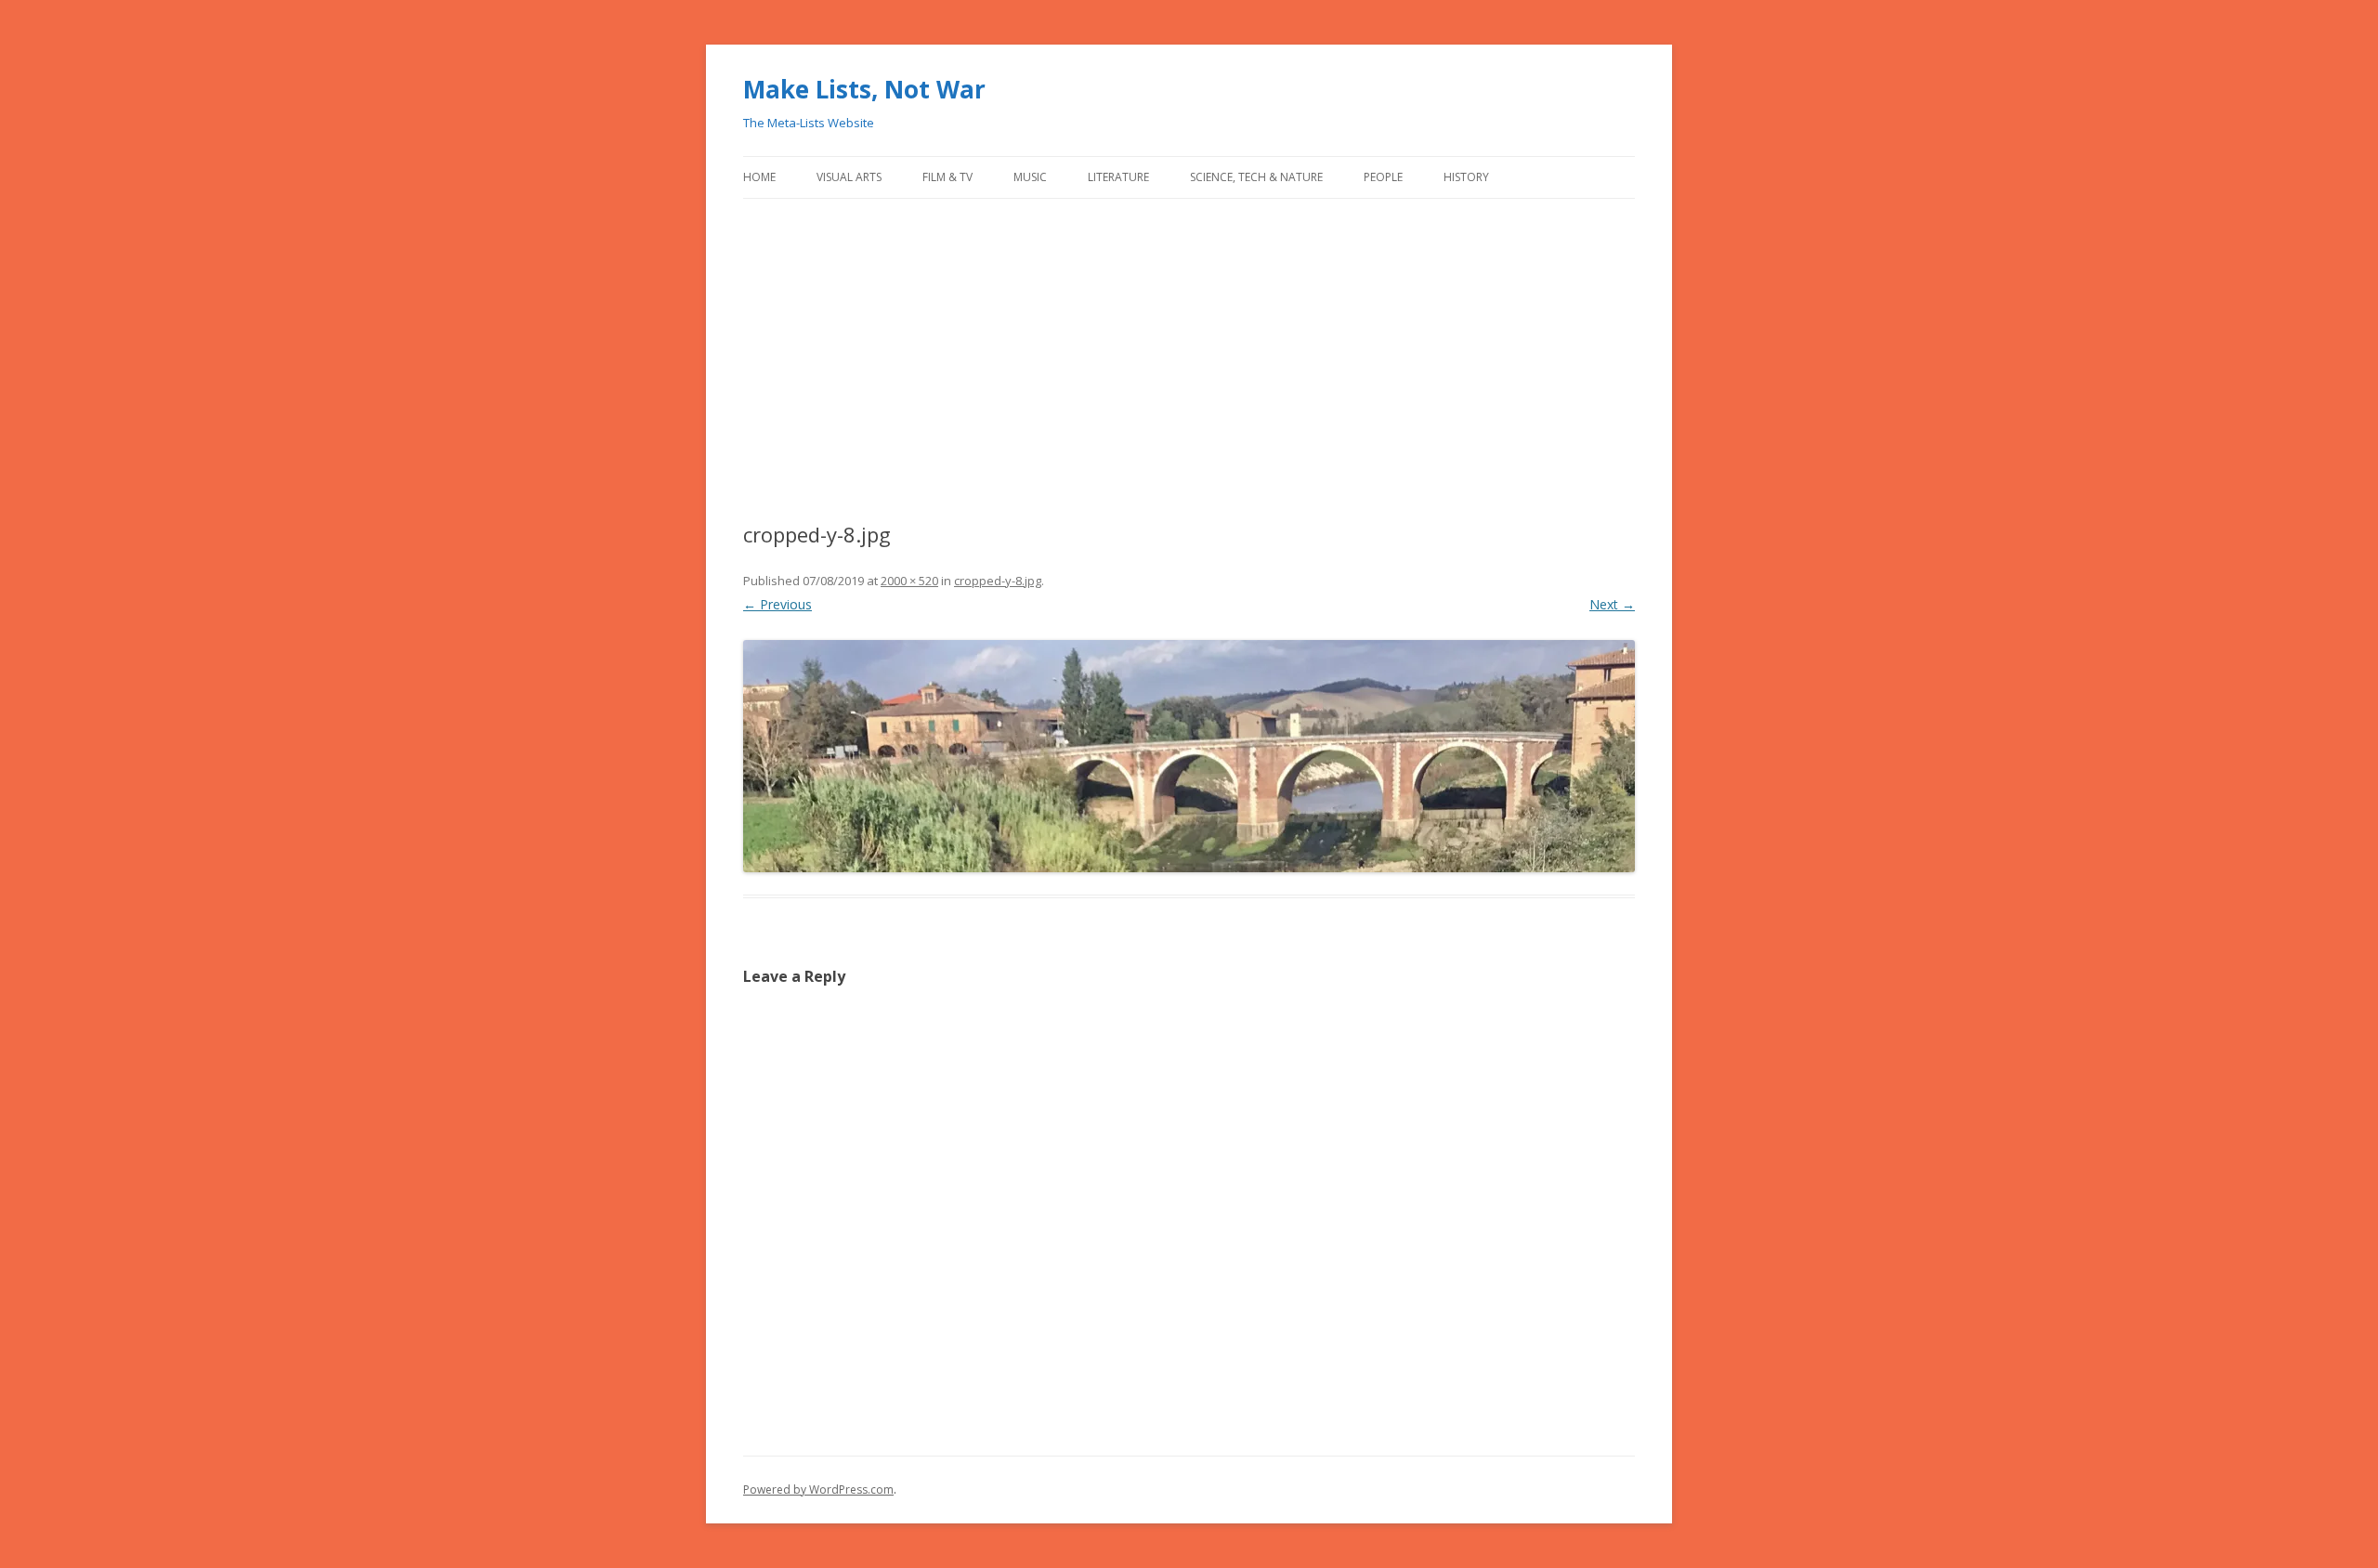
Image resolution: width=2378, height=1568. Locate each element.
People (1383, 177)
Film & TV (947, 177)
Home (759, 177)
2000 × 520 (909, 581)
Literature (1118, 177)
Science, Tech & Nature (1256, 177)
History (1466, 177)
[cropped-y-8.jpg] (1189, 756)
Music (1030, 177)
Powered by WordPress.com (818, 1490)
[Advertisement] (1189, 360)
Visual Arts (849, 177)
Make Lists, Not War (864, 89)
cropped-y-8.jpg (998, 581)
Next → (1612, 604)
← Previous (777, 604)
